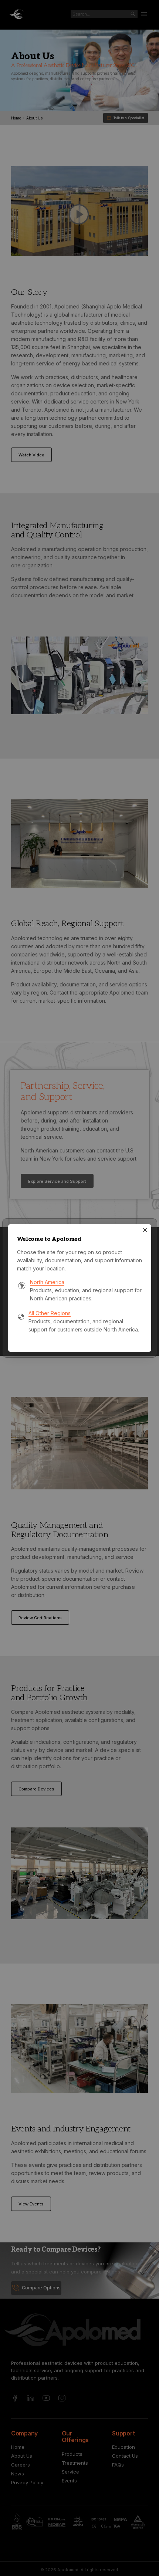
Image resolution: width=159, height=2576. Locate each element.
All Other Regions (50, 1313)
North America (47, 1282)
